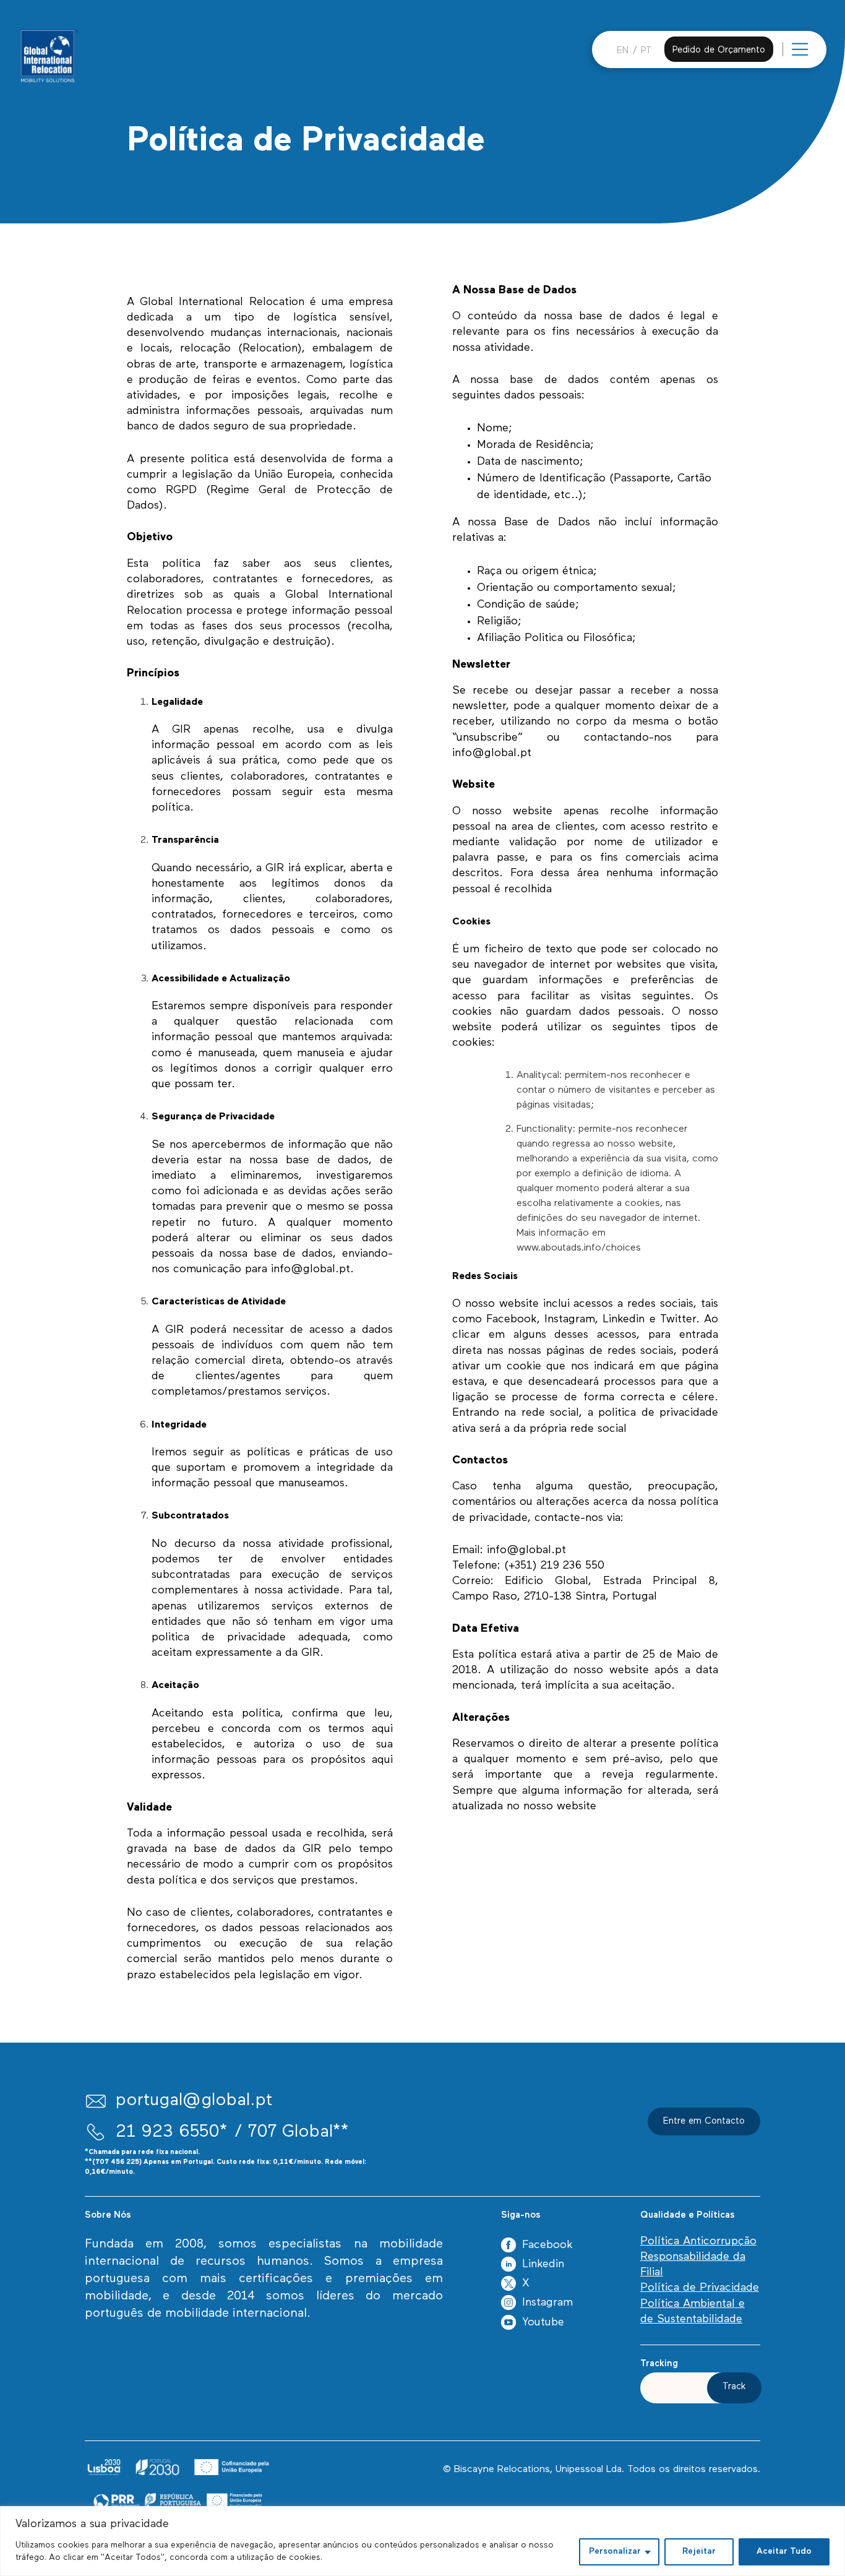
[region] (422, 2541)
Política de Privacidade (700, 2288)
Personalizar (615, 2552)
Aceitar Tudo (784, 2552)
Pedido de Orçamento (719, 50)
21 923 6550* (172, 2132)
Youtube (543, 2323)
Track (734, 2387)
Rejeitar (699, 2552)
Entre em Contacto (704, 2122)
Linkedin (543, 2265)
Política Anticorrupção (698, 2242)
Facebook (547, 2246)
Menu (815, 55)
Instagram (547, 2303)
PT (646, 51)
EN (623, 51)
